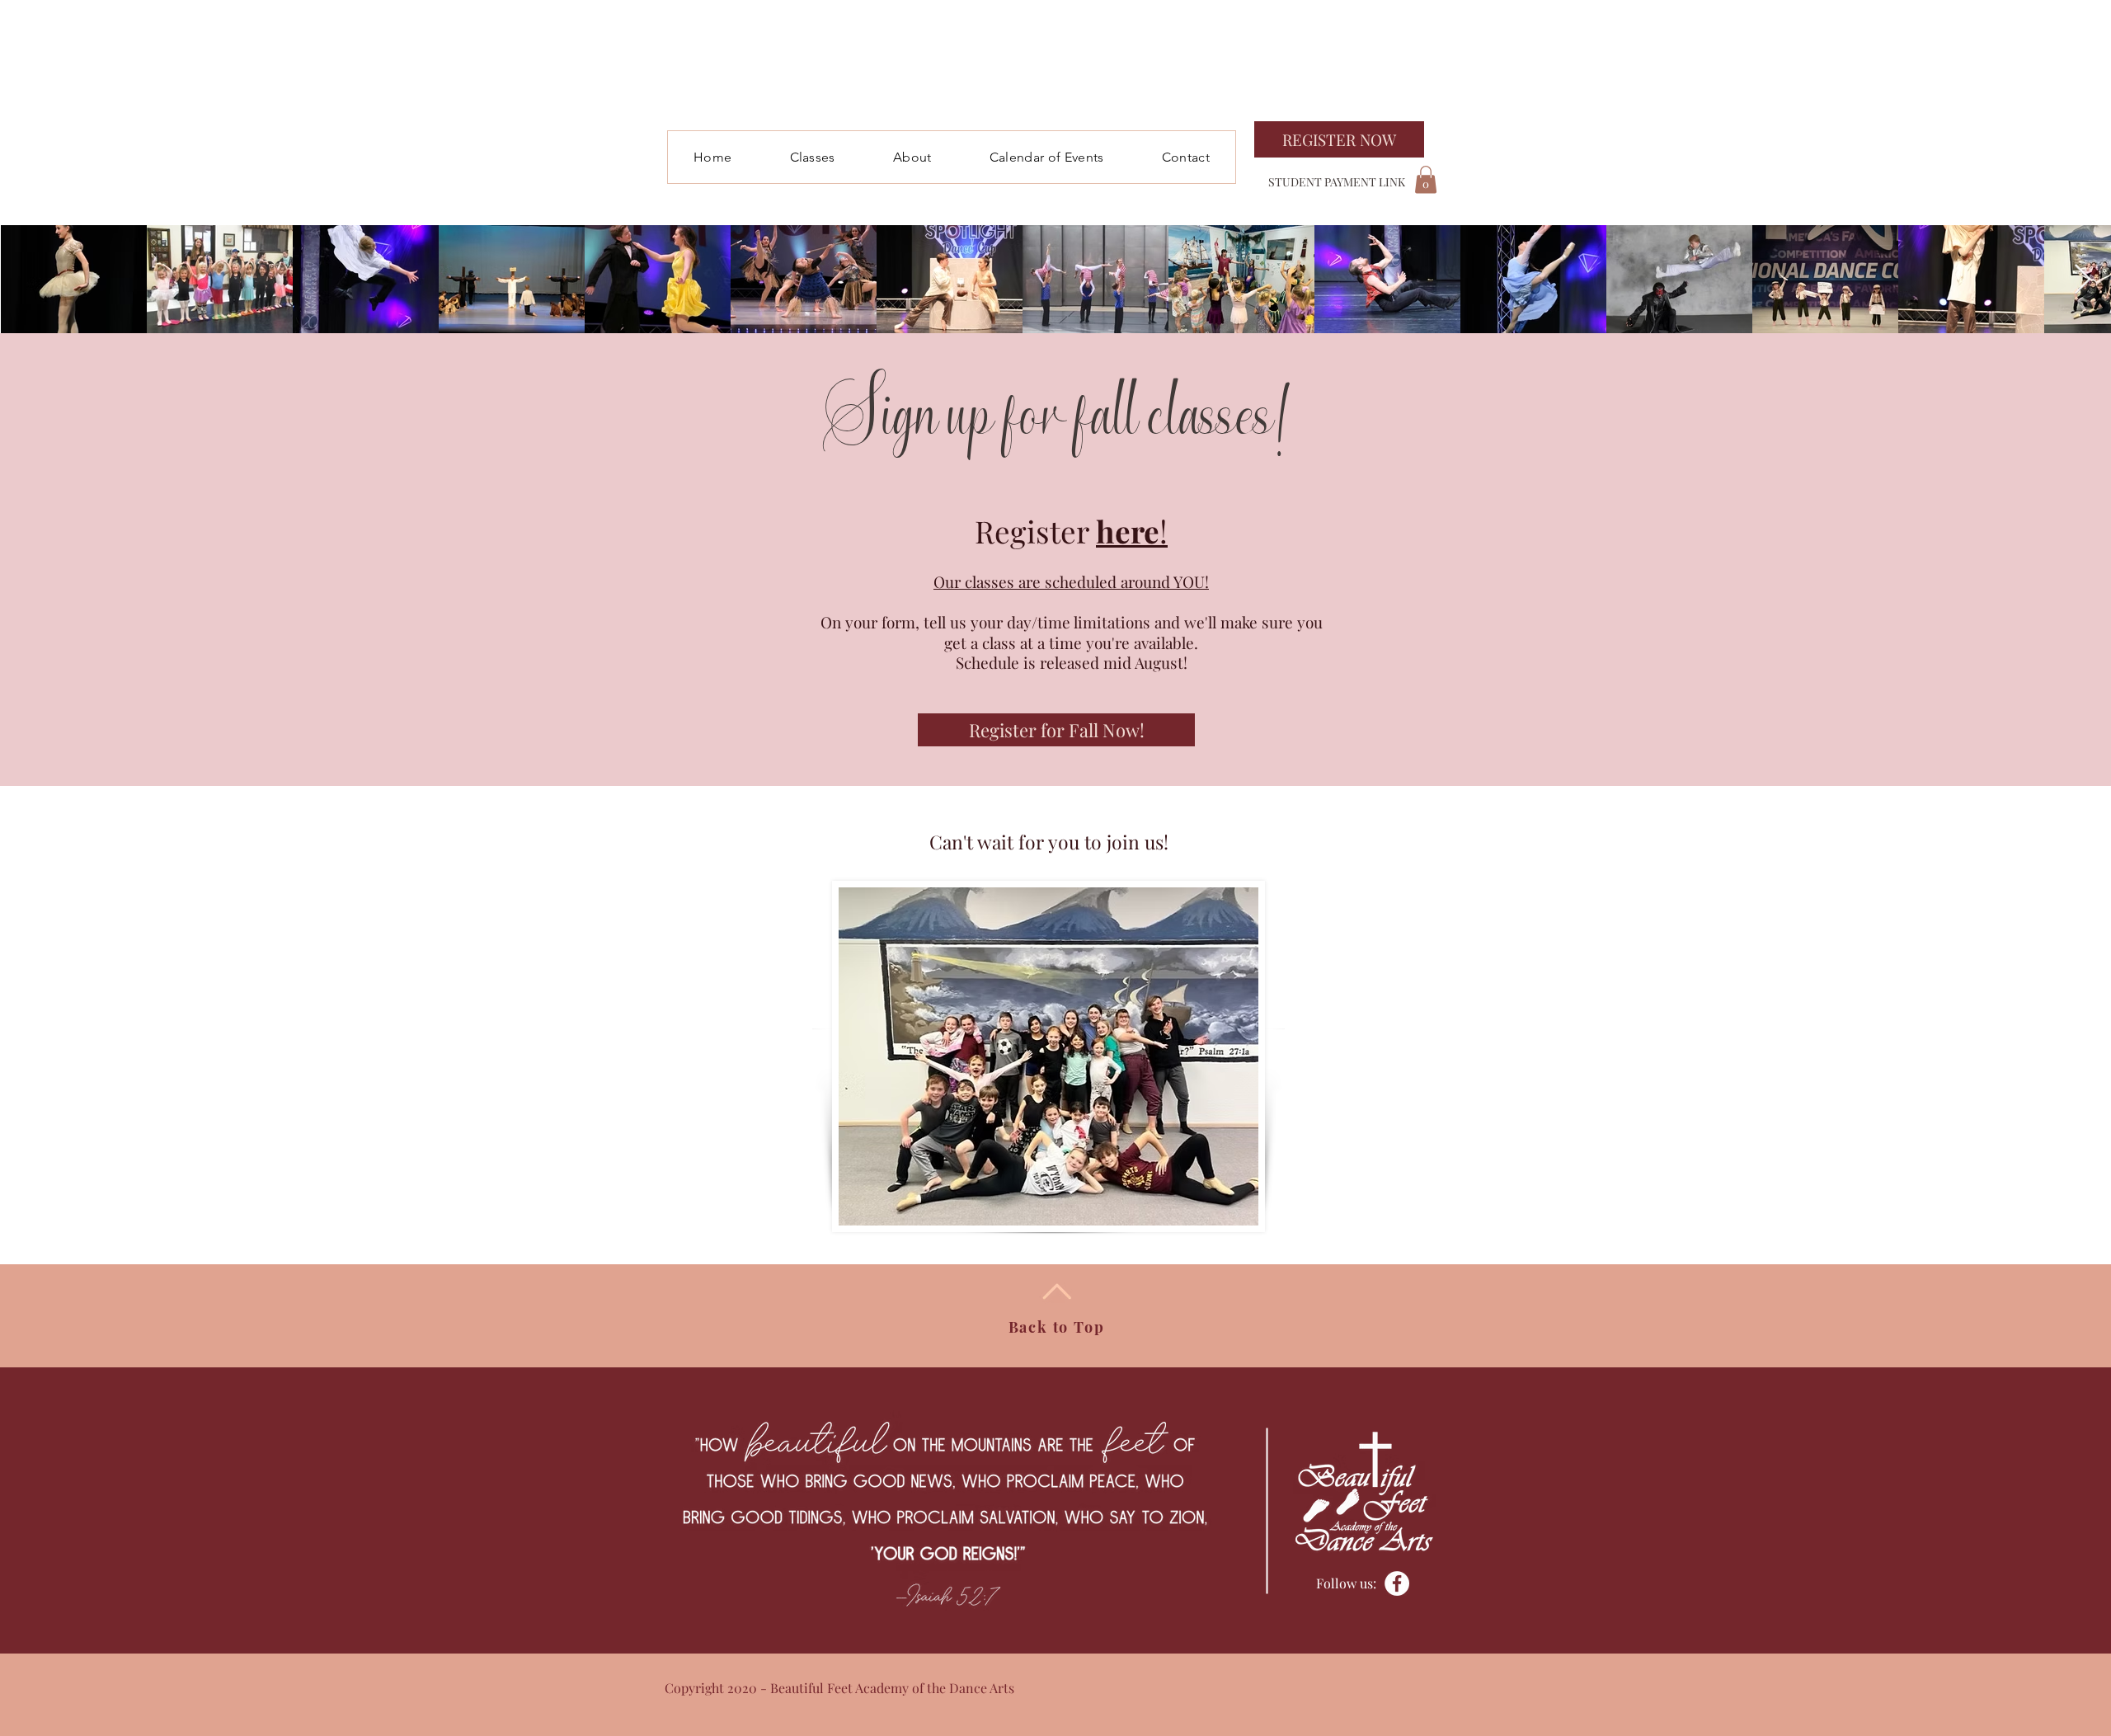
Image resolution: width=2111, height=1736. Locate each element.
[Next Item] (2083, 280)
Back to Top (1057, 1327)
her (1120, 531)
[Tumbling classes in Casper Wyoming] (1397, 1583)
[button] (812, 157)
